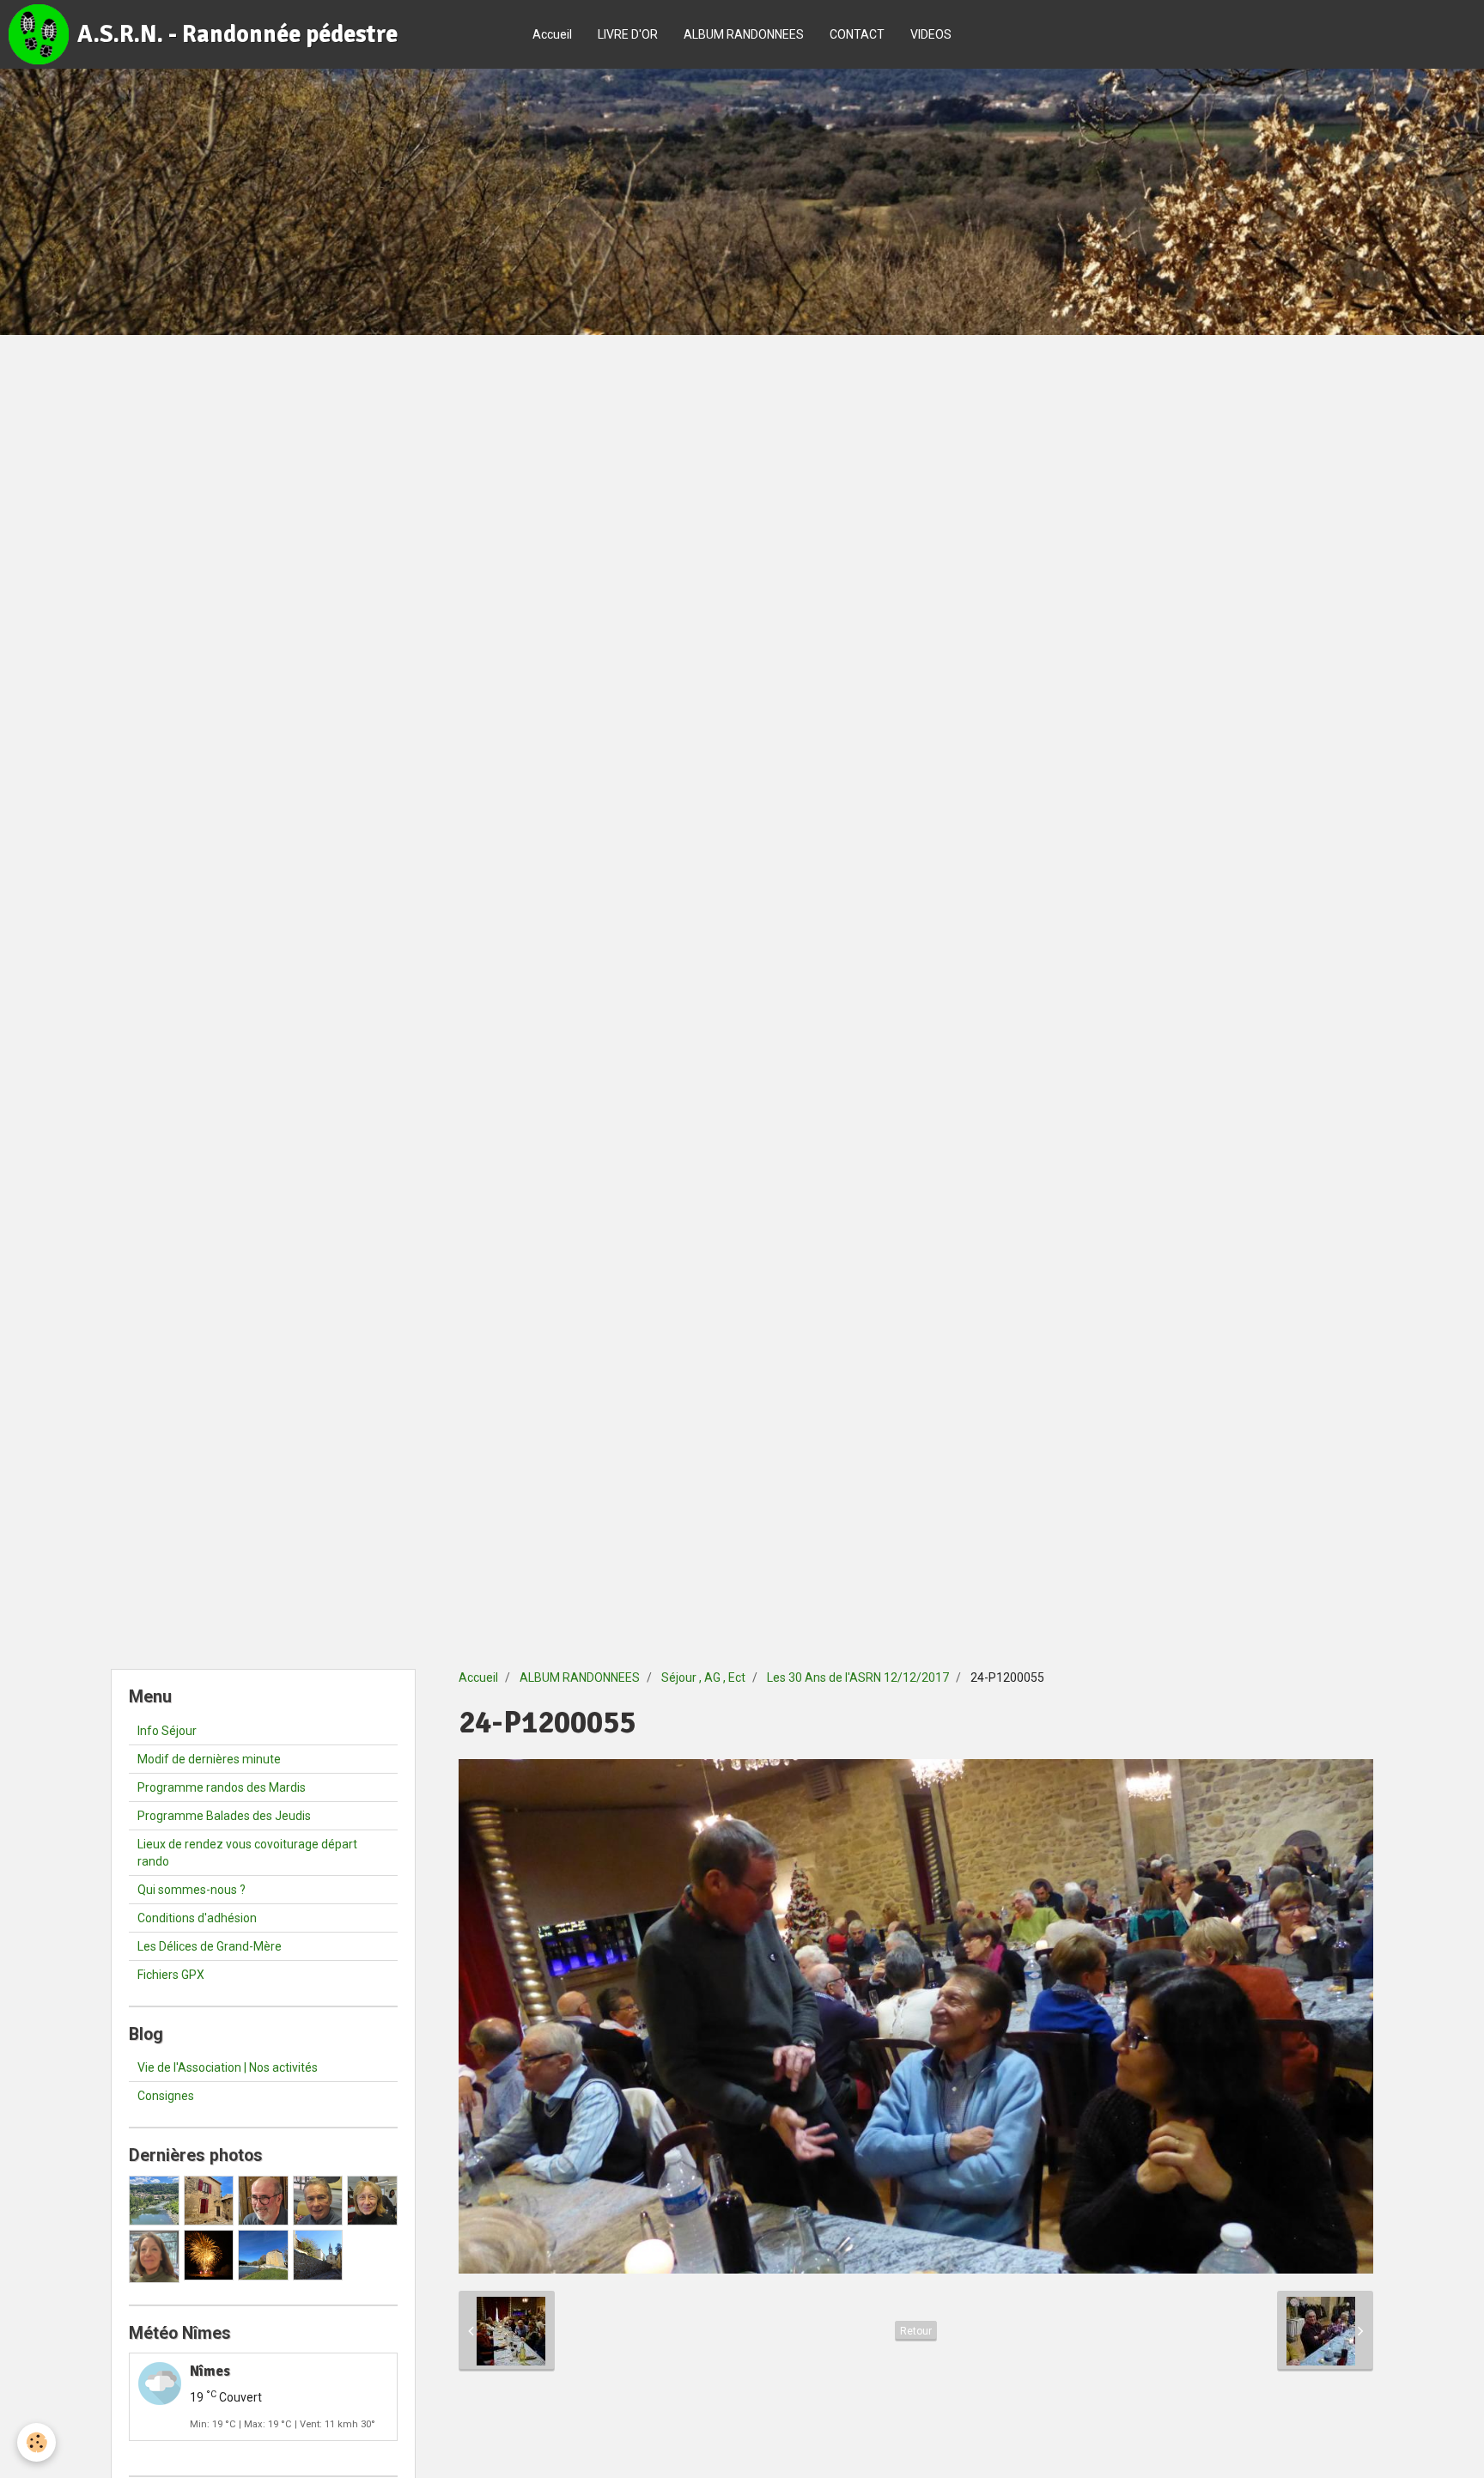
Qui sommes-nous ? (192, 1890)
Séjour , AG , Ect (703, 1677)
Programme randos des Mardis (222, 1787)
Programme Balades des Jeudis (224, 1816)
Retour (916, 2331)
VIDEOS (931, 34)
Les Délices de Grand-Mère (210, 1946)
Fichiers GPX (171, 1975)
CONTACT (857, 34)
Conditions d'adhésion (197, 1918)
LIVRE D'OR (628, 34)
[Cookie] (36, 2442)
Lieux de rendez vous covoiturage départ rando (247, 1853)
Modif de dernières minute (209, 1759)
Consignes (166, 2096)
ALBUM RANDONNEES (744, 34)
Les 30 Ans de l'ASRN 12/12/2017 (858, 1677)
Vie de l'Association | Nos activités (228, 2067)
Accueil (552, 34)
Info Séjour (167, 1731)
